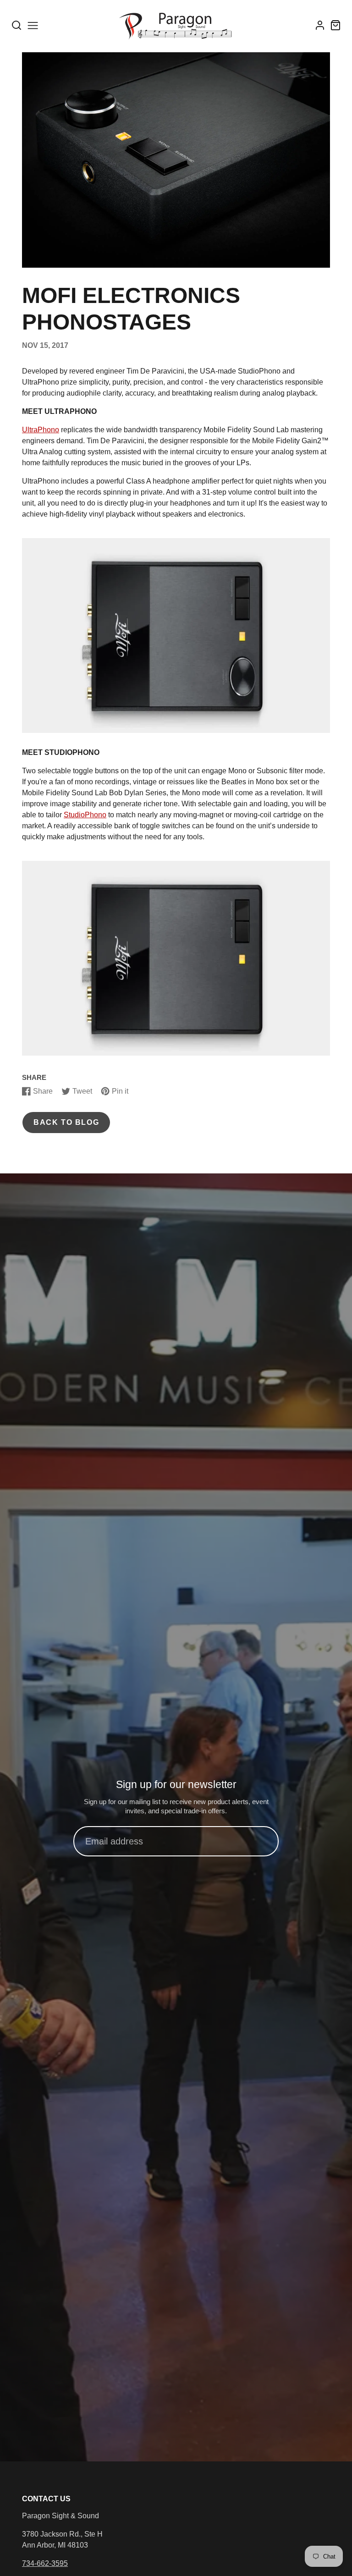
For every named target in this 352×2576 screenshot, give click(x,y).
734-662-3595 (45, 2563)
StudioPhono (85, 815)
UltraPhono (41, 430)
